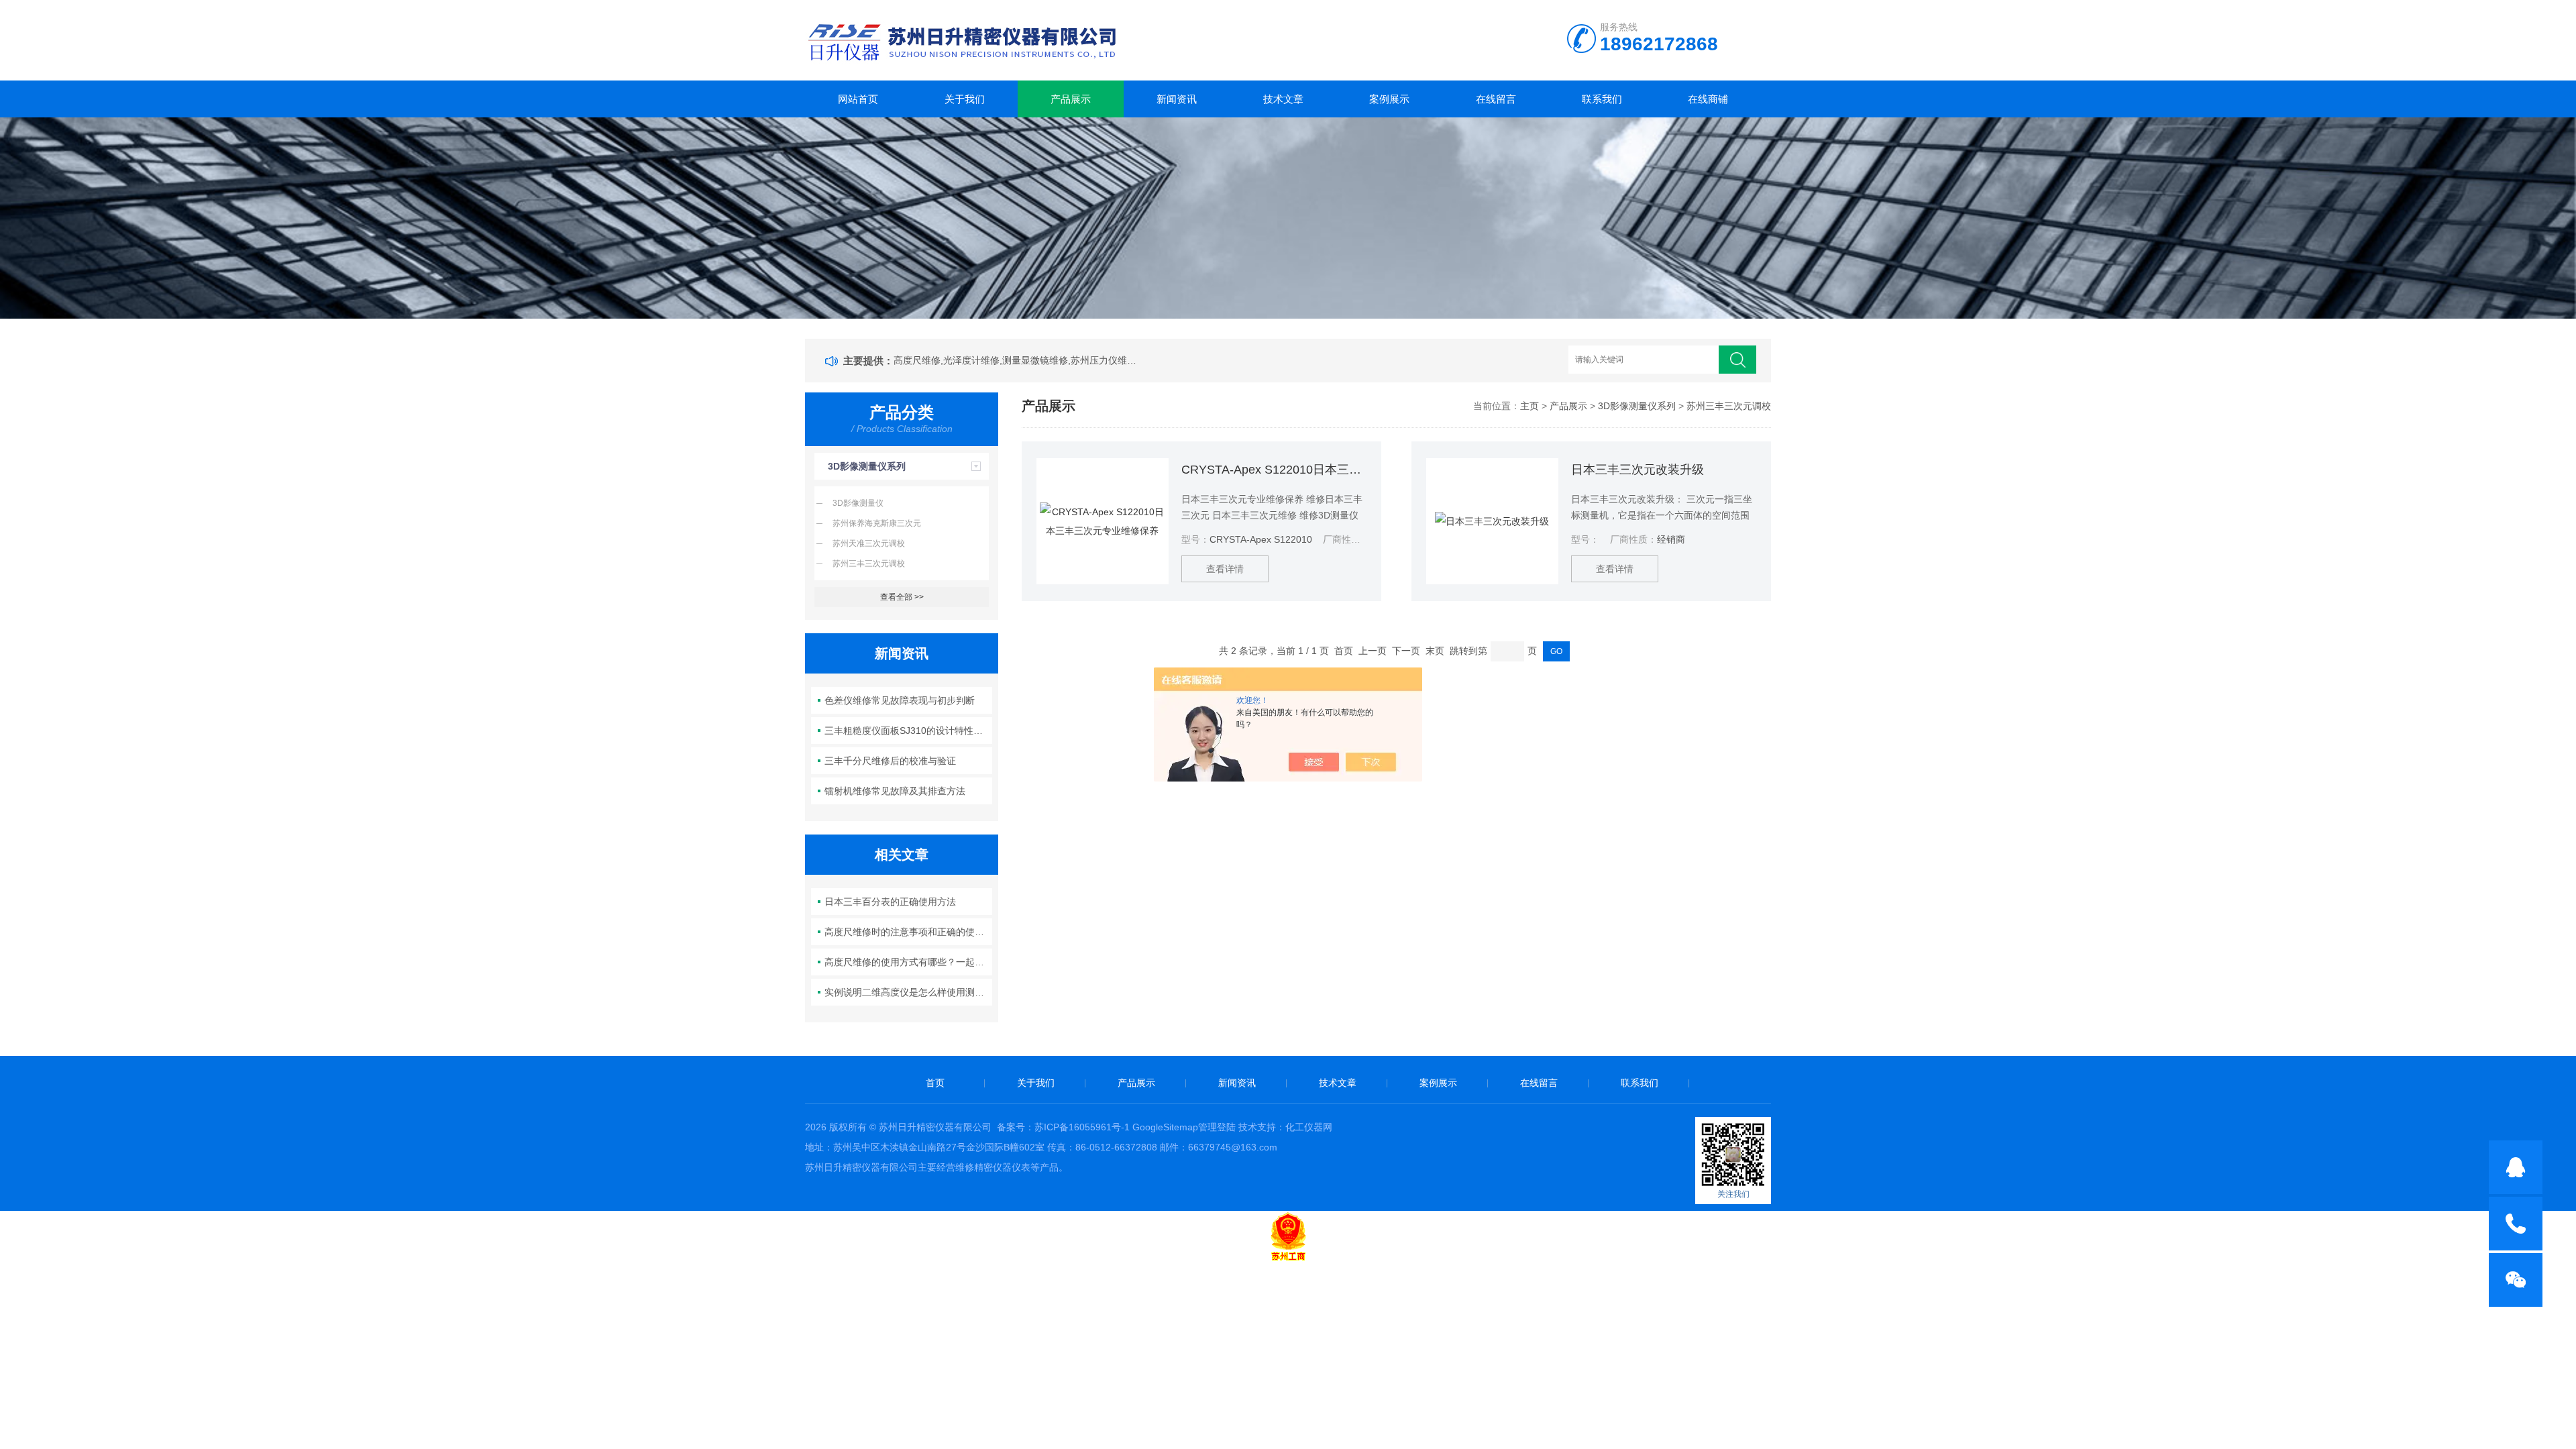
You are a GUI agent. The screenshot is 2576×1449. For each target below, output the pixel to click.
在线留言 (1496, 99)
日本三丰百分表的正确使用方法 (890, 902)
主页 (1529, 406)
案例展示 (1389, 99)
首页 (935, 1083)
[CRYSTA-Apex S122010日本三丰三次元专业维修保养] (1103, 521)
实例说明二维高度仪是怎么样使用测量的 (909, 992)
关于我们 (965, 99)
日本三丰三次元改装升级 (1638, 470)
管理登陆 (1217, 1127)
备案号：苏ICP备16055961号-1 (1063, 1127)
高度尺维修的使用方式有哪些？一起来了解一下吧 (909, 962)
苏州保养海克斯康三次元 (877, 523)
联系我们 (1602, 99)
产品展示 (1071, 99)
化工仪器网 (1309, 1127)
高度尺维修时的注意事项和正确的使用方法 (909, 932)
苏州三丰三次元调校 (869, 563)
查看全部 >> (902, 597)
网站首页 (858, 99)
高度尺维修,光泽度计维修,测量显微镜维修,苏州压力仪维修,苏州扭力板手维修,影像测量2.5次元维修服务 (1018, 360)
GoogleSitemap (1165, 1127)
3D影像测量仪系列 (867, 466)
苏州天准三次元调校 (869, 543)
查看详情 (1225, 569)
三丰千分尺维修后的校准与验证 (890, 761)
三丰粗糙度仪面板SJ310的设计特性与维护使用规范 (909, 731)
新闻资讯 (1177, 99)
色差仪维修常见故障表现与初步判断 (900, 700)
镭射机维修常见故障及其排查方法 (895, 791)
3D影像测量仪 (858, 503)
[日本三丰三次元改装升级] (1492, 521)
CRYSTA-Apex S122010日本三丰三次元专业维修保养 (1274, 470)
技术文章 (1283, 99)
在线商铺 (1708, 99)
